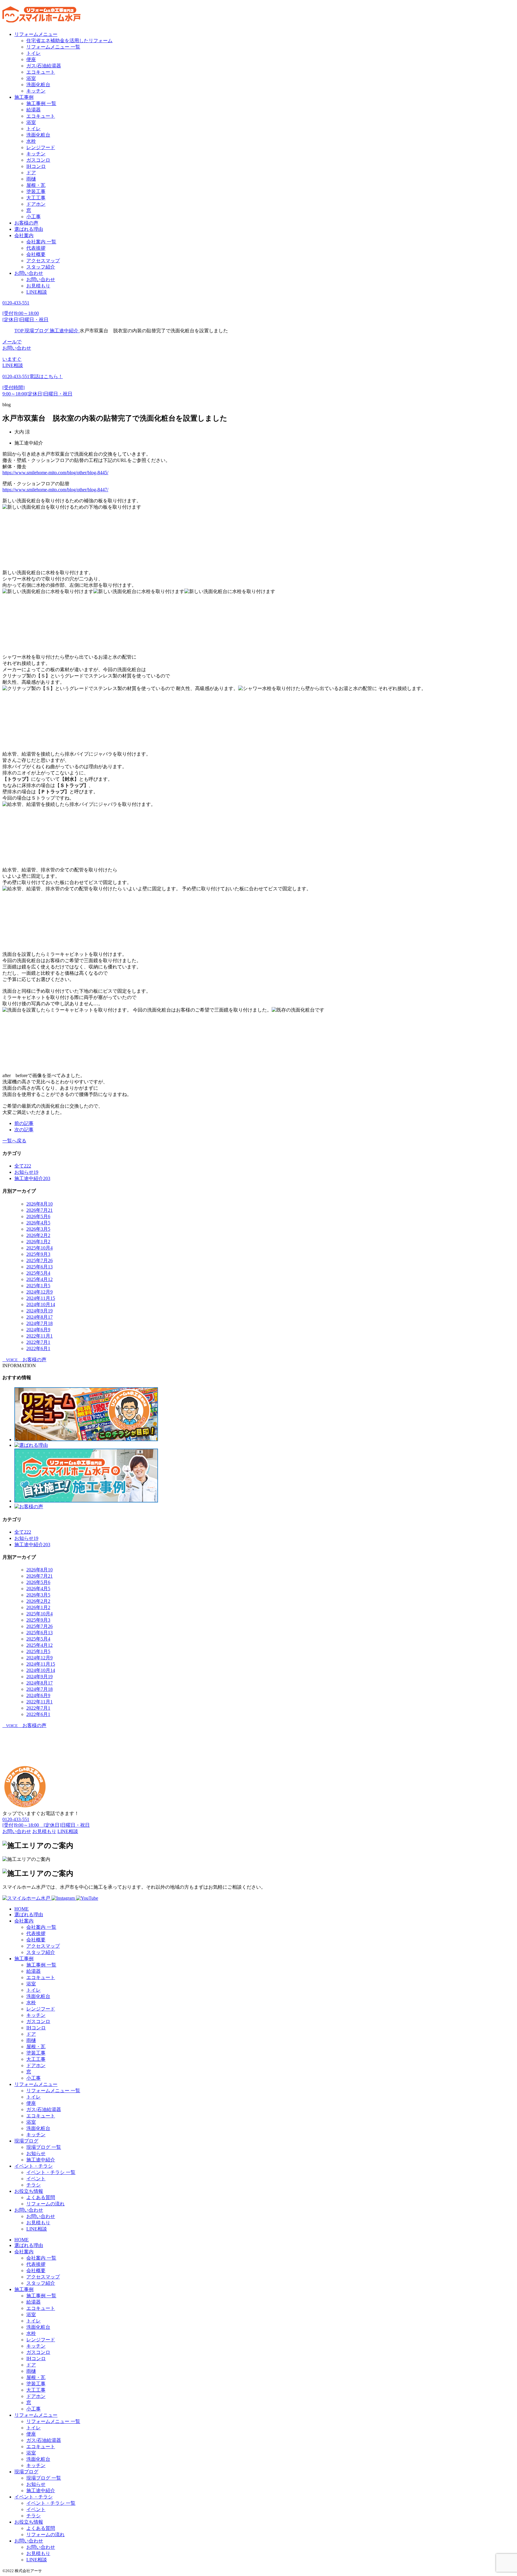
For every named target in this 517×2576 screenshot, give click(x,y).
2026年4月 (38, 1223)
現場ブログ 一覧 (44, 2147)
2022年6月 (38, 1348)
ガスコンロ (38, 160)
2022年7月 (38, 1342)
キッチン (36, 91)
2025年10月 (39, 1248)
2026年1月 (38, 1242)
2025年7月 (39, 1260)
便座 (31, 59)
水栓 (31, 141)
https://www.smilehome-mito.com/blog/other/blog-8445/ (55, 473)
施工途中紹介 (41, 2160)
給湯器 (34, 110)
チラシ (34, 2185)
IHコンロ (36, 166)
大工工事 (36, 198)
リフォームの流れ (45, 2204)
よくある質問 (41, 2197)
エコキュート (41, 72)
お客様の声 (26, 223)
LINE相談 (37, 292)
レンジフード (41, 147)
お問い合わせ (29, 273)
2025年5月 (38, 1273)
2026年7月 (39, 1210)
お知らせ (36, 2153)
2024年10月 (41, 1304)
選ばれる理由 (29, 229)
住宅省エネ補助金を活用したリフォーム (69, 41)
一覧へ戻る (14, 1141)
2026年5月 (38, 1216)
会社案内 (24, 235)
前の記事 (24, 1123)
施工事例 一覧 (41, 103)
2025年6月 (39, 1267)
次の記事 (24, 1130)
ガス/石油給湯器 (44, 66)
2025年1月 (38, 1286)
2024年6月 (38, 1330)
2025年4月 (39, 1279)
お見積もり (38, 286)
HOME (22, 1909)
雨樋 (31, 179)
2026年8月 (39, 1204)
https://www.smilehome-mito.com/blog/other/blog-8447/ (55, 490)
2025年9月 (38, 1254)
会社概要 (36, 254)
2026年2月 (38, 1235)
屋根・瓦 (36, 185)
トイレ (34, 53)
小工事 (34, 217)
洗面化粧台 (38, 85)
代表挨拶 (36, 248)
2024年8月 (39, 1317)
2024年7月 (39, 1323)
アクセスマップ (43, 261)
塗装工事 (36, 191)
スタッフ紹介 (41, 267)
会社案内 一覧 (41, 242)
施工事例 (24, 97)
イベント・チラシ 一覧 (51, 2172)
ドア (31, 173)
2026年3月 (38, 1229)
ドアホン (36, 204)
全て (23, 1166)
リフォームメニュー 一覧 (53, 47)
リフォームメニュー (36, 34)
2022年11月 (39, 1336)
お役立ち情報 (29, 2191)
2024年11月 (41, 1298)
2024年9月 (39, 1311)
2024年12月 (39, 1292)
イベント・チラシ (34, 2166)
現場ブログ (26, 2141)
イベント (36, 2179)
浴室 (31, 78)
